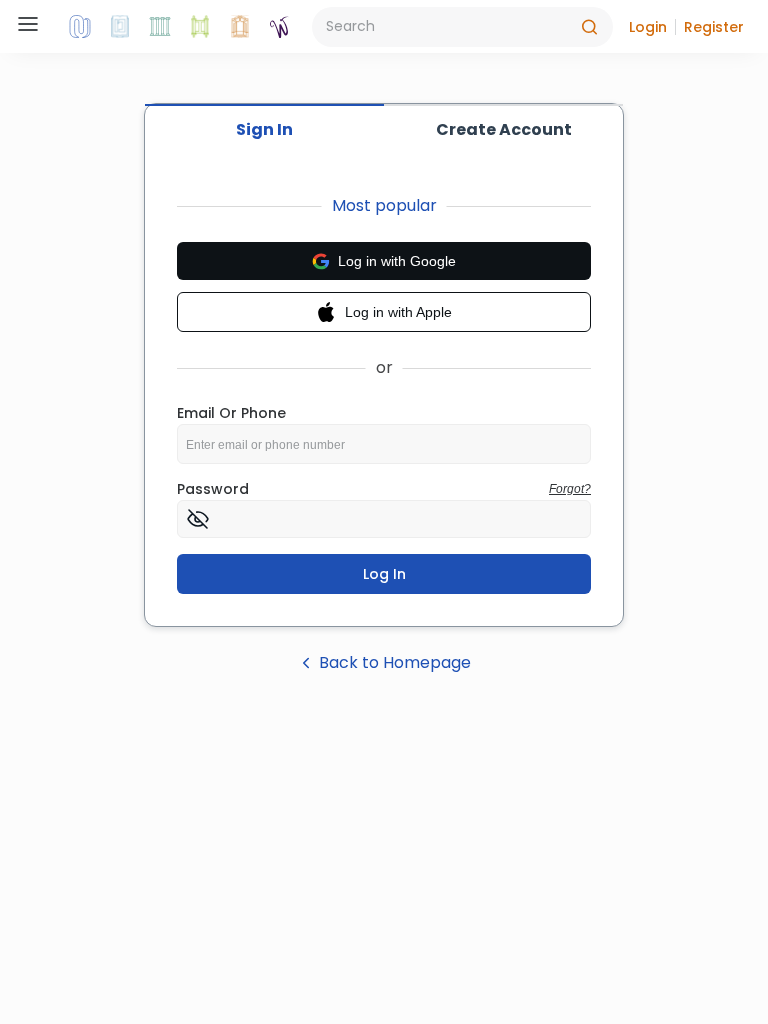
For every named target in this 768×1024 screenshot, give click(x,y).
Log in (384, 574)
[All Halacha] (160, 27)
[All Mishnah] (120, 27)
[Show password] (198, 519)
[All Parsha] (200, 27)
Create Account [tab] (504, 129)
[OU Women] (280, 27)
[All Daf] (240, 27)
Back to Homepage (395, 662)
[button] (648, 27)
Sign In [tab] (264, 129)
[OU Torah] (80, 27)
